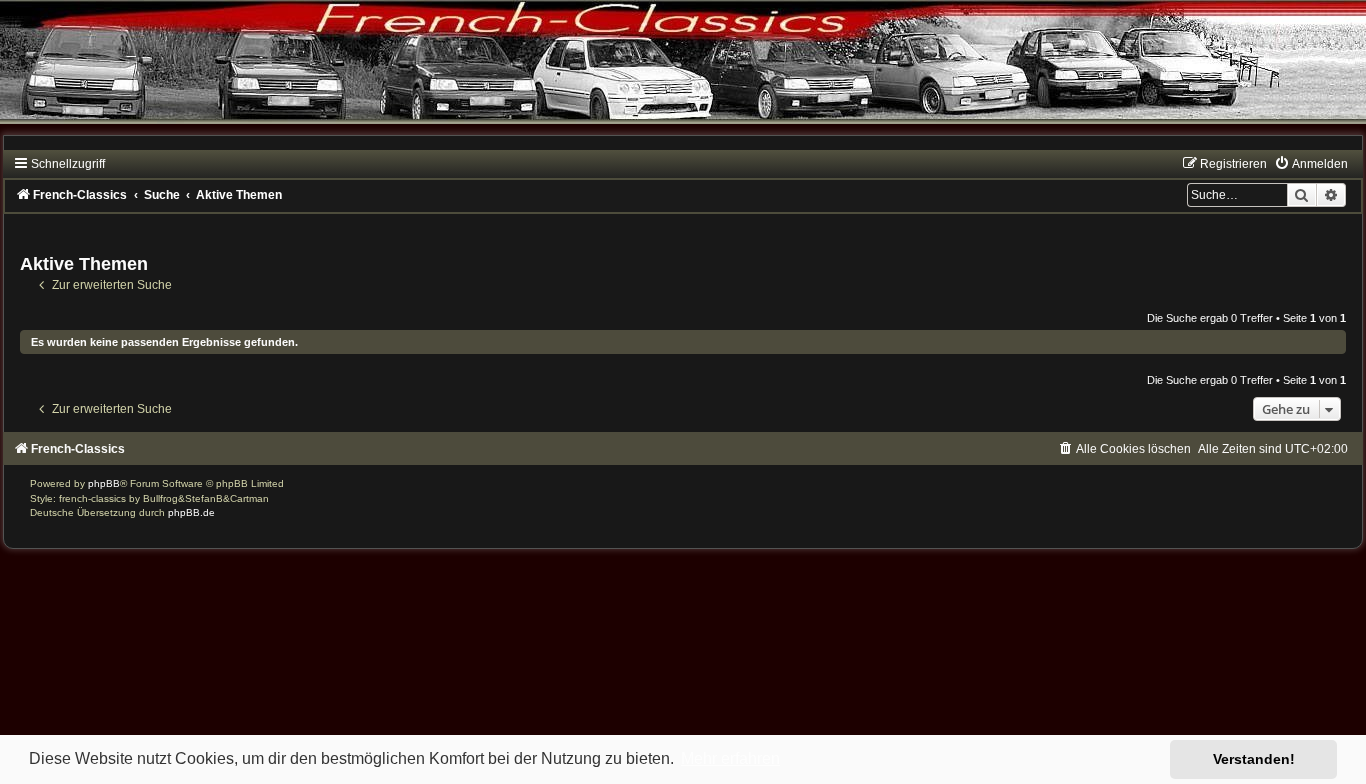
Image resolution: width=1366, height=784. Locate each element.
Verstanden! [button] (1254, 759)
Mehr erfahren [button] (730, 758)
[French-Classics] (683, 74)
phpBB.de (191, 512)
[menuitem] (1311, 164)
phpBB (104, 483)
